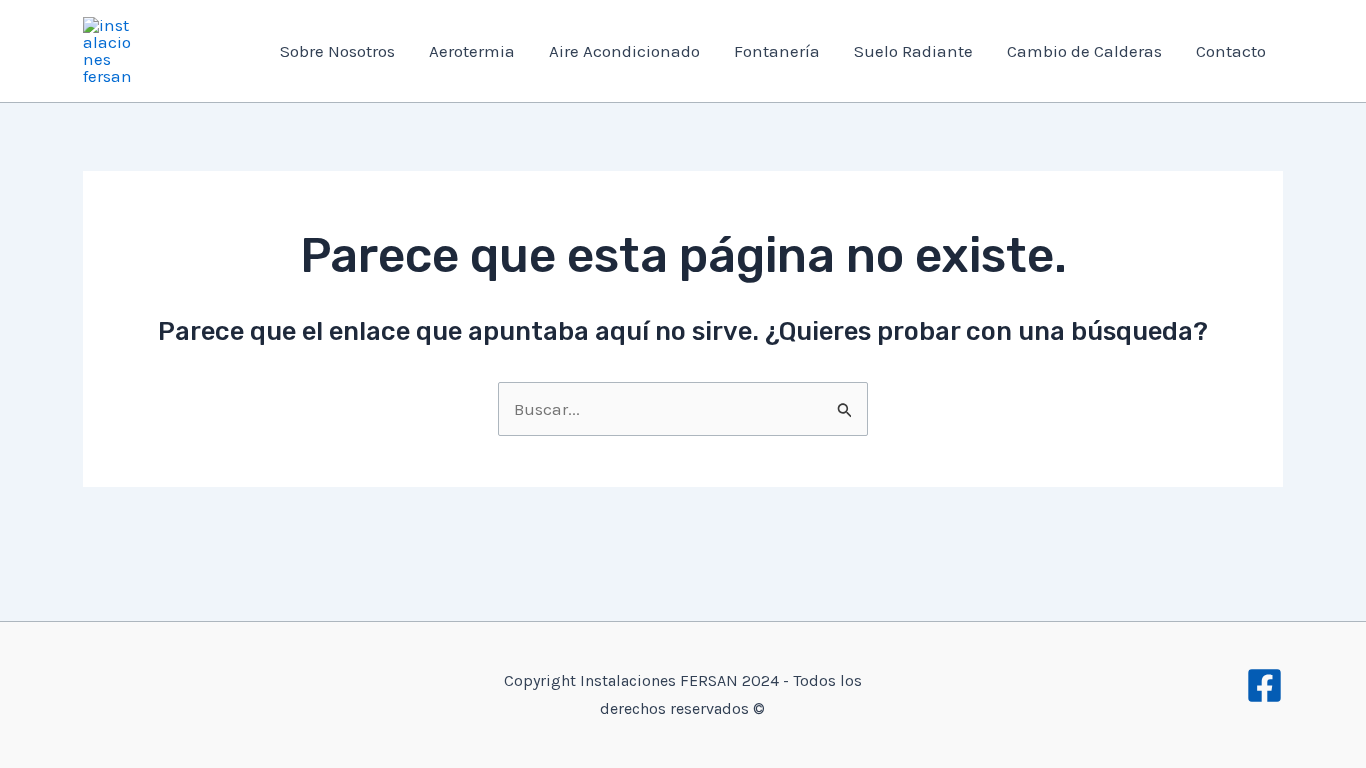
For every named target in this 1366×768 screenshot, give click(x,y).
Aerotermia (472, 51)
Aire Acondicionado (624, 51)
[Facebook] (1264, 685)
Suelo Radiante (913, 51)
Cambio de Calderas (1084, 51)
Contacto (1231, 51)
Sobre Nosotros (337, 51)
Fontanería (777, 51)
